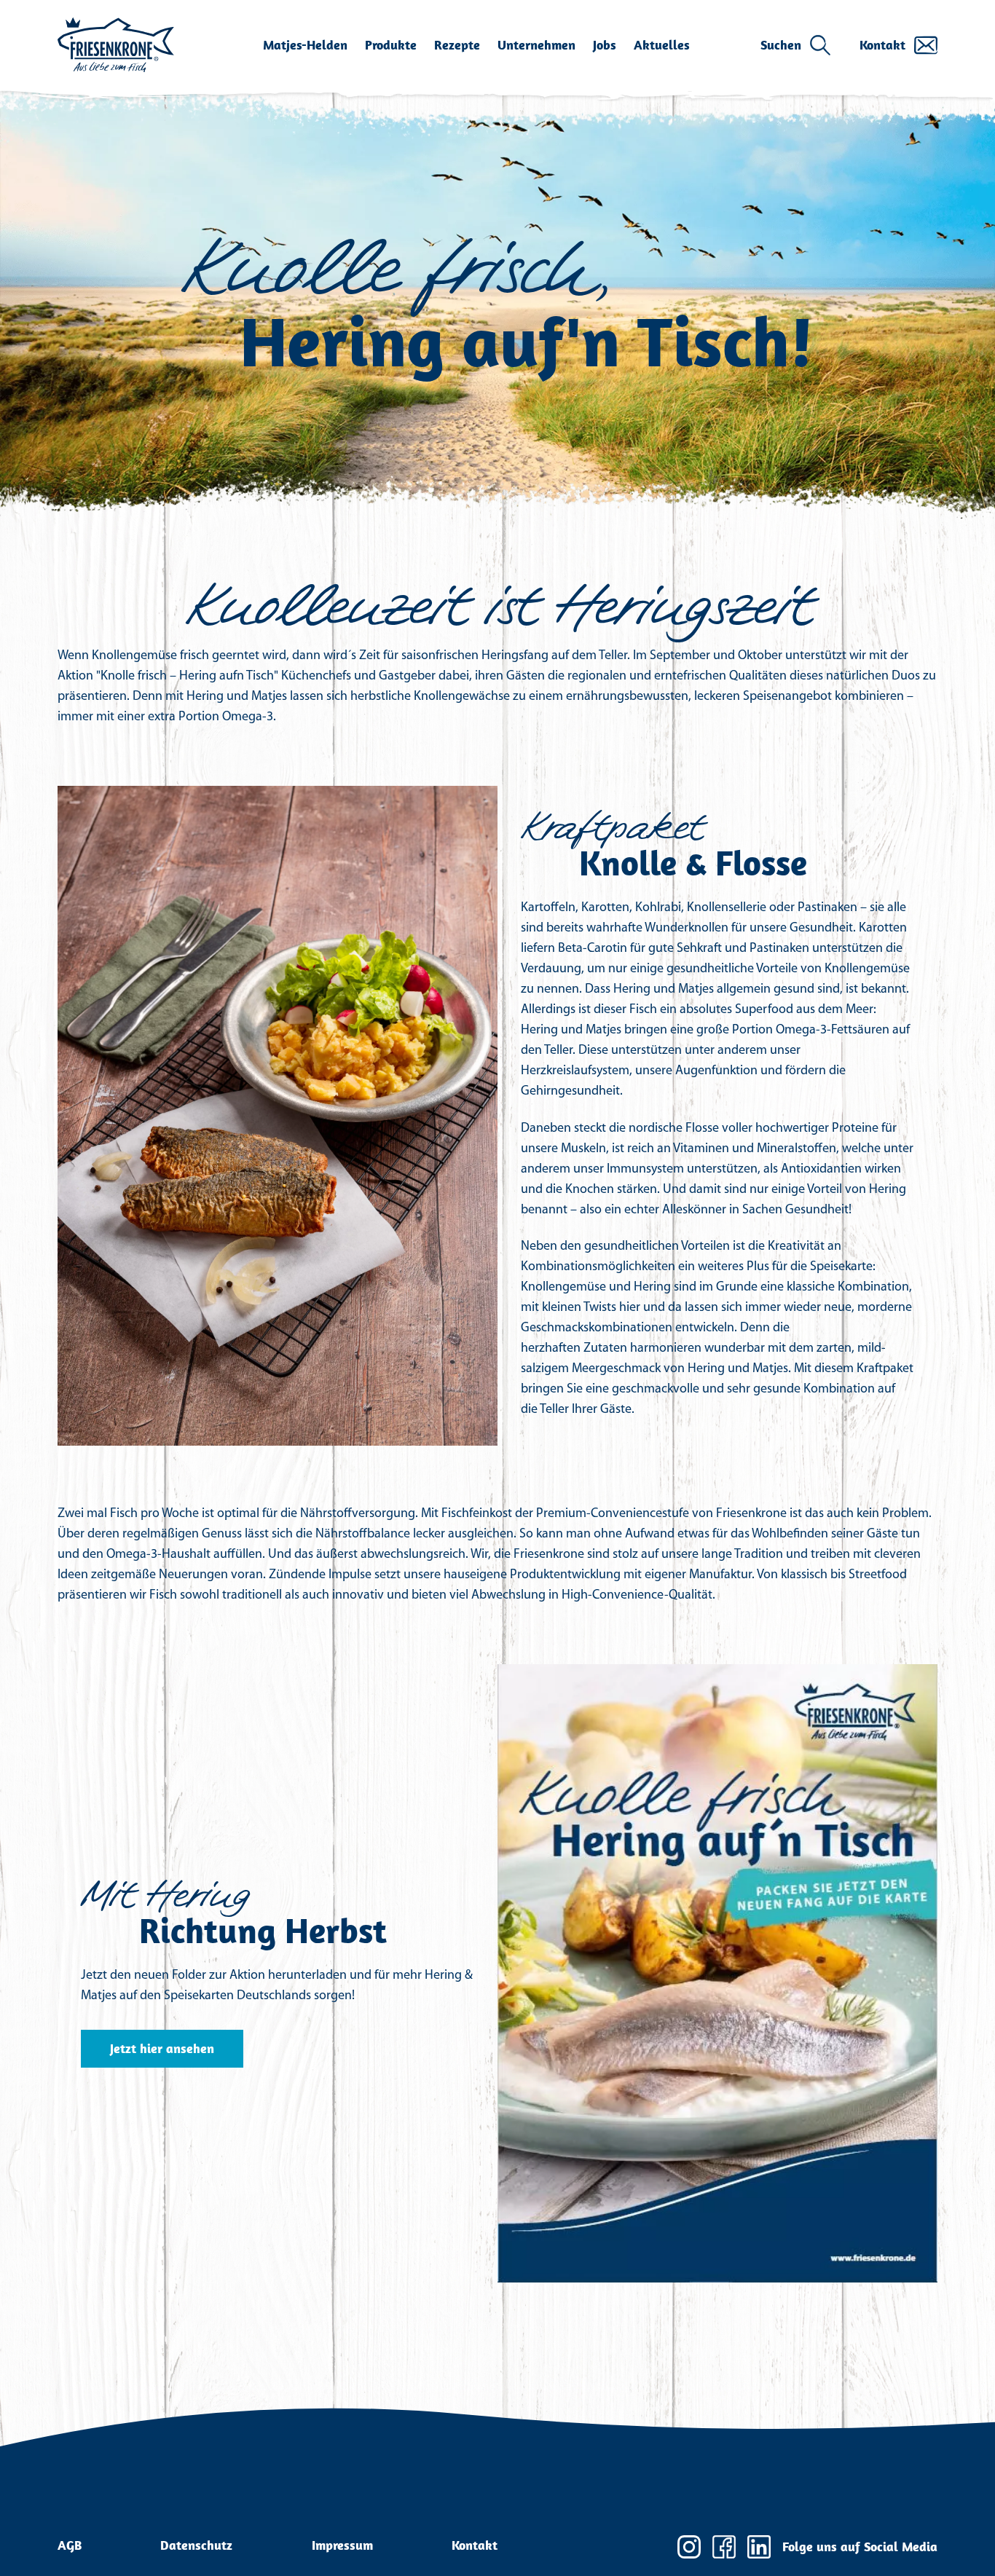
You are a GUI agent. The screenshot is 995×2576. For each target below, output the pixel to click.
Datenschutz (196, 2545)
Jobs (605, 45)
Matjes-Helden (305, 45)
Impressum (342, 2545)
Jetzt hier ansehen (162, 2048)
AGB (70, 2545)
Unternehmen (536, 45)
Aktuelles (662, 45)
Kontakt (882, 45)
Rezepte (457, 45)
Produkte (391, 45)
